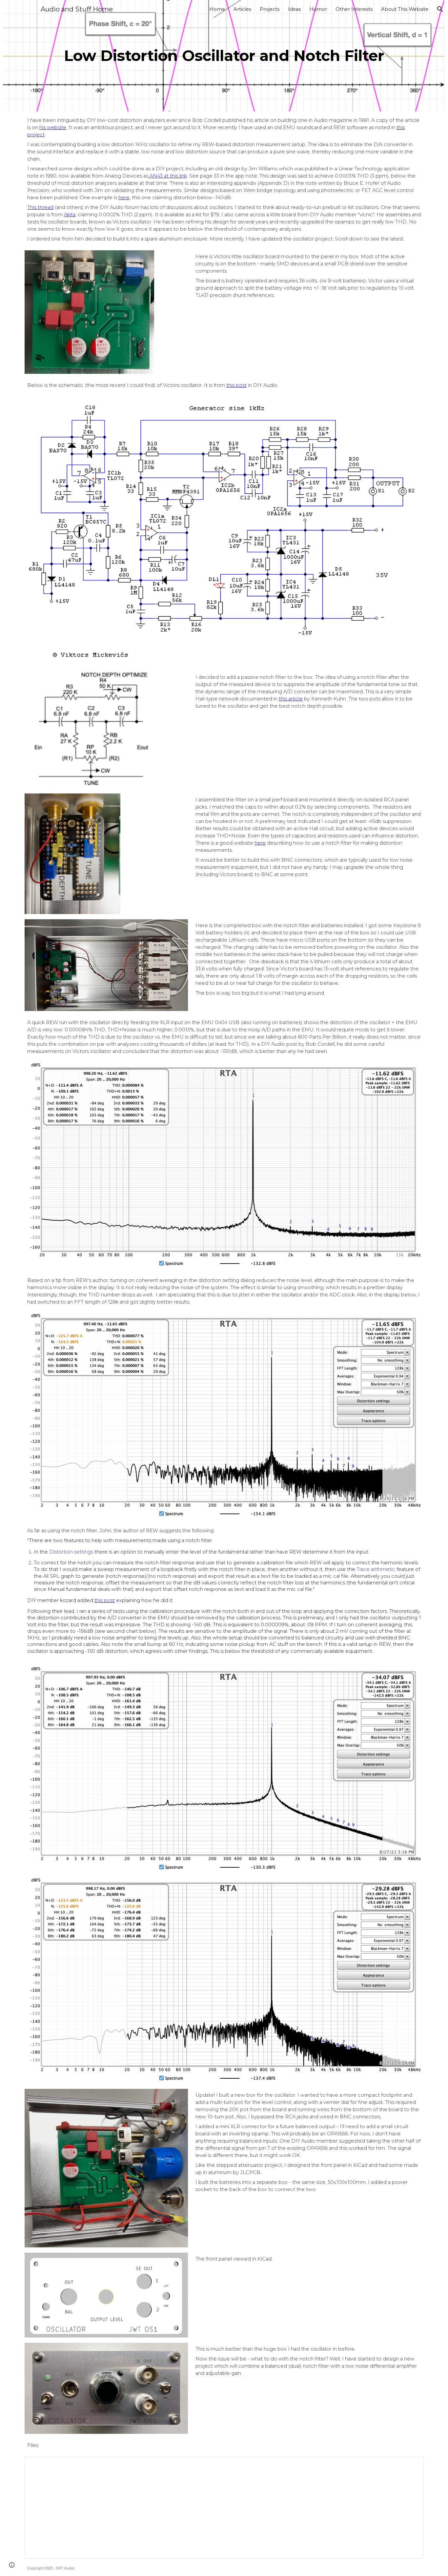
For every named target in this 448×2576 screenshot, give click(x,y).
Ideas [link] (294, 9)
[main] (224, 56)
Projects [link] (270, 9)
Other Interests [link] (354, 9)
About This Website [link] (405, 9)
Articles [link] (242, 9)
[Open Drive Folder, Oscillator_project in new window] (411, 2465)
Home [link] (217, 9)
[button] (440, 9)
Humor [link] (318, 9)
